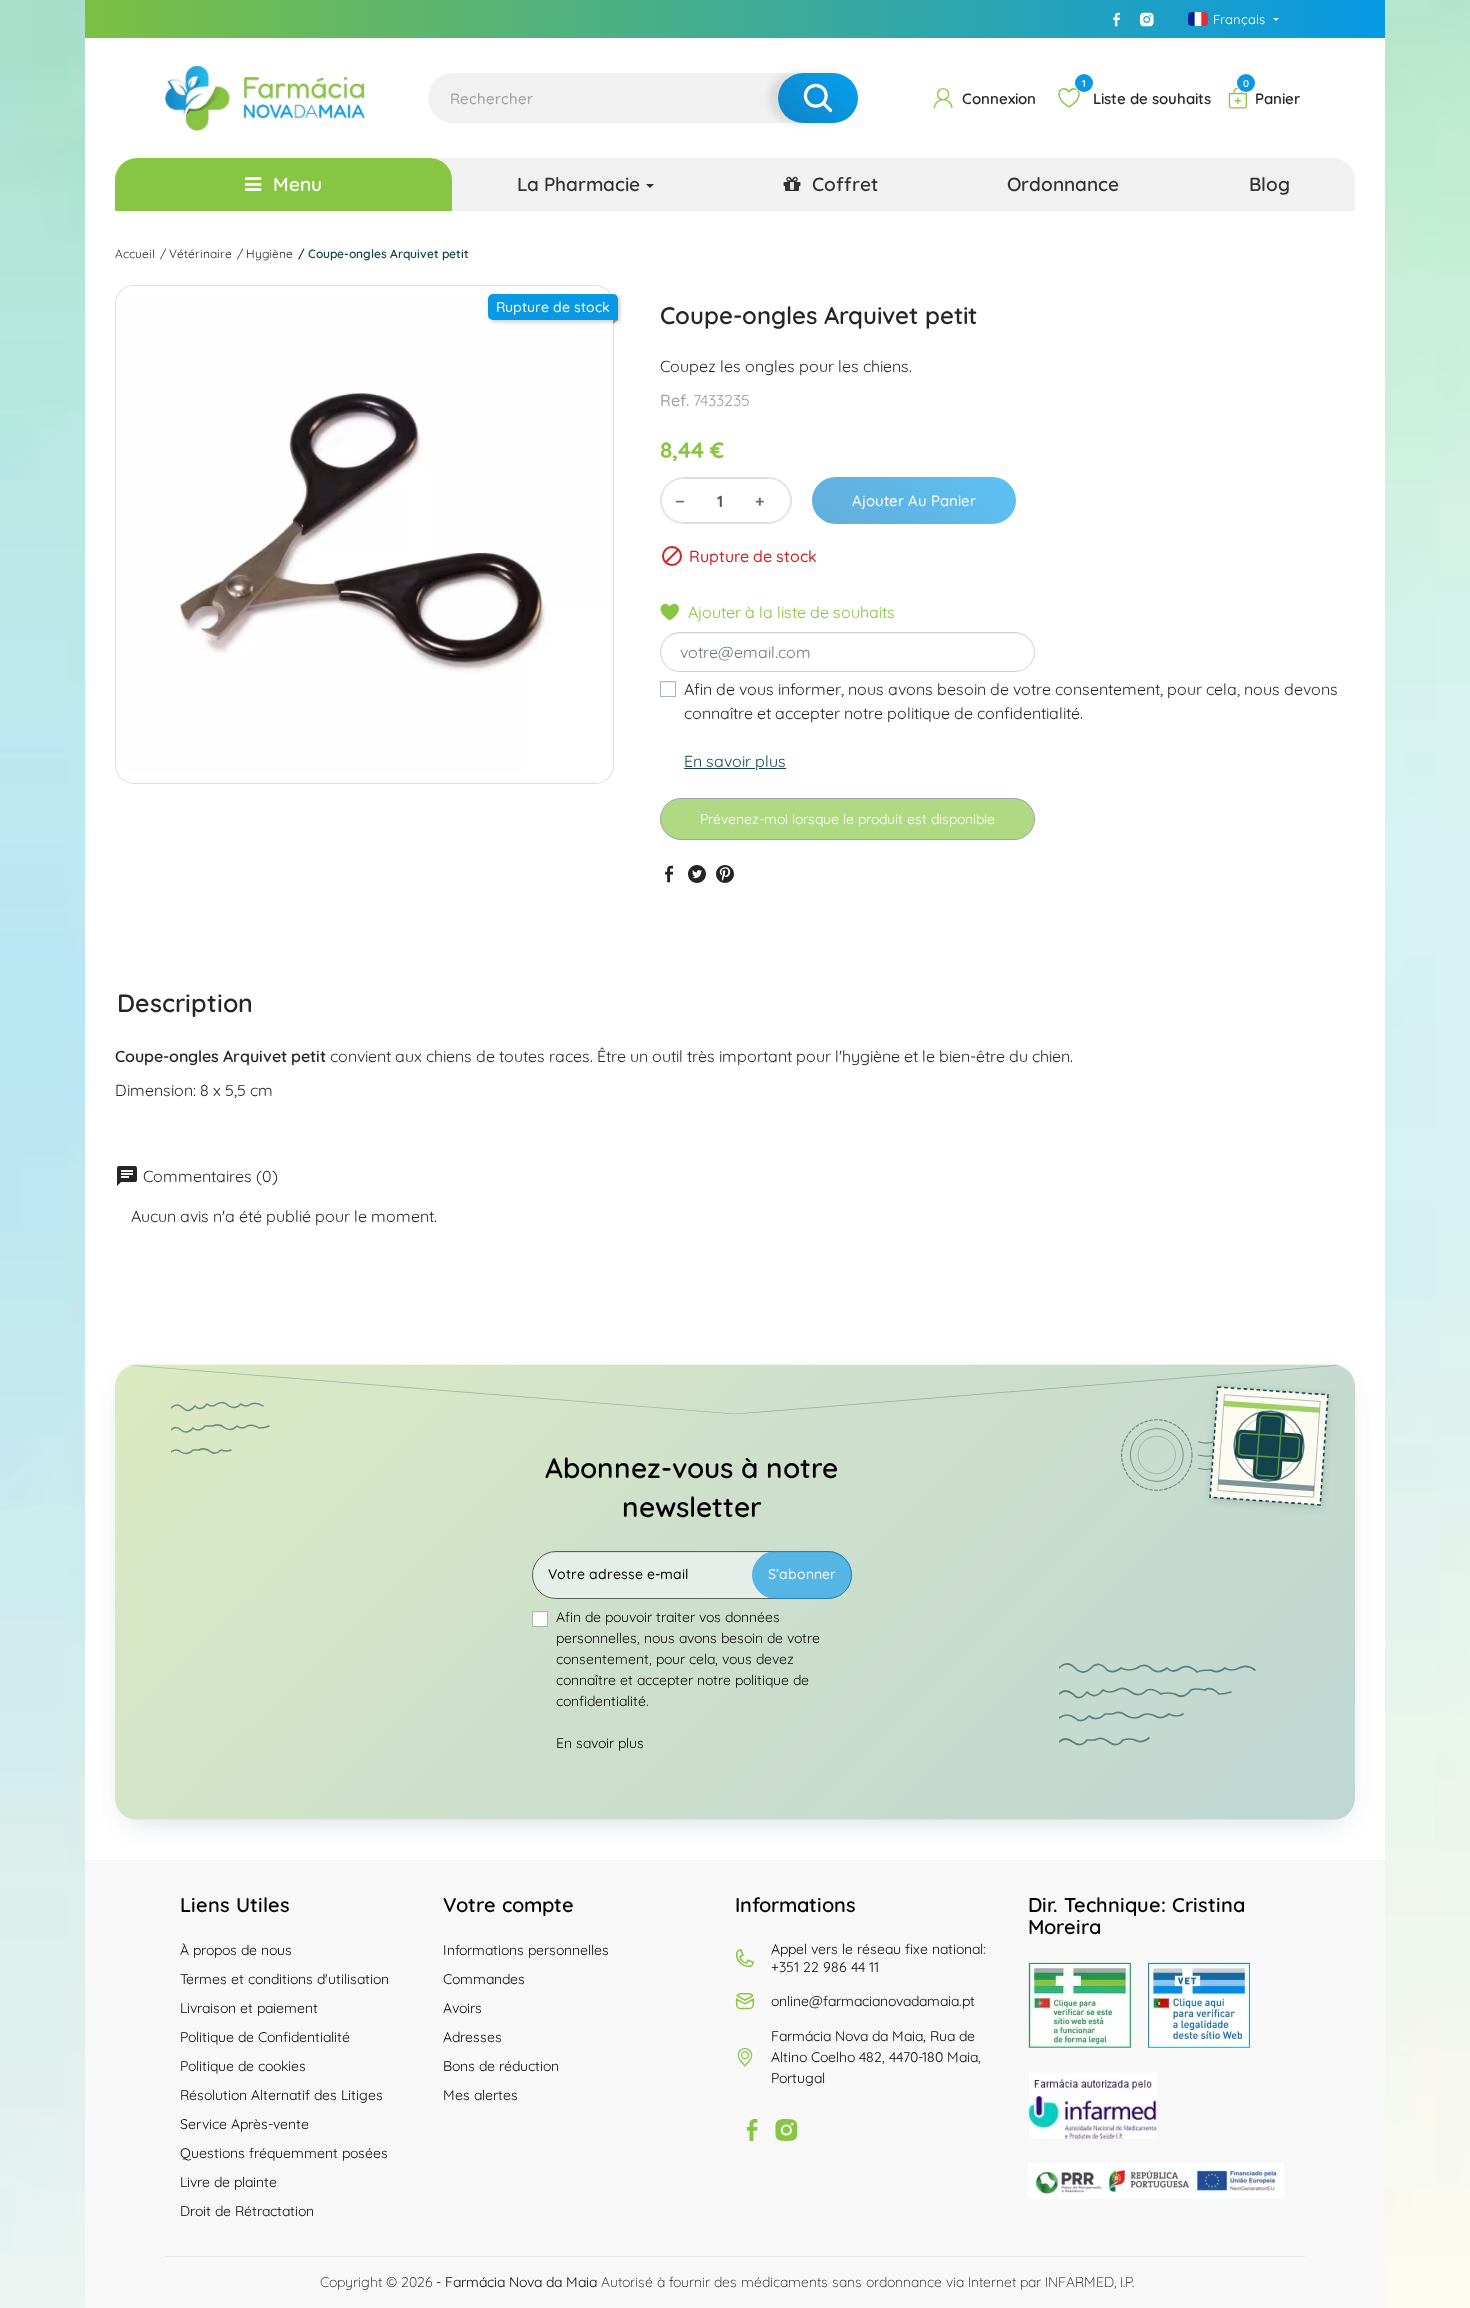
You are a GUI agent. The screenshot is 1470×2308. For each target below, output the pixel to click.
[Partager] (669, 873)
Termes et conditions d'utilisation (284, 1979)
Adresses (472, 2037)
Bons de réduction (501, 2066)
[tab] (185, 1002)
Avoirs (462, 2008)
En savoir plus (735, 761)
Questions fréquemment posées (284, 2153)
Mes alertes (480, 2095)
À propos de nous (236, 1950)
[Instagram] (1147, 19)
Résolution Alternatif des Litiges (281, 2095)
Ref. (674, 400)
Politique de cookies (243, 2066)
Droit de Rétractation (247, 2211)
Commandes (484, 1979)
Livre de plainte (228, 2182)
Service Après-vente (244, 2124)
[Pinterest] (725, 873)
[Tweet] (697, 873)
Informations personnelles (526, 1950)
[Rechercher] (818, 98)
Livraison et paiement (249, 2008)
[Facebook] (1117, 19)
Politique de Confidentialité (265, 2037)
